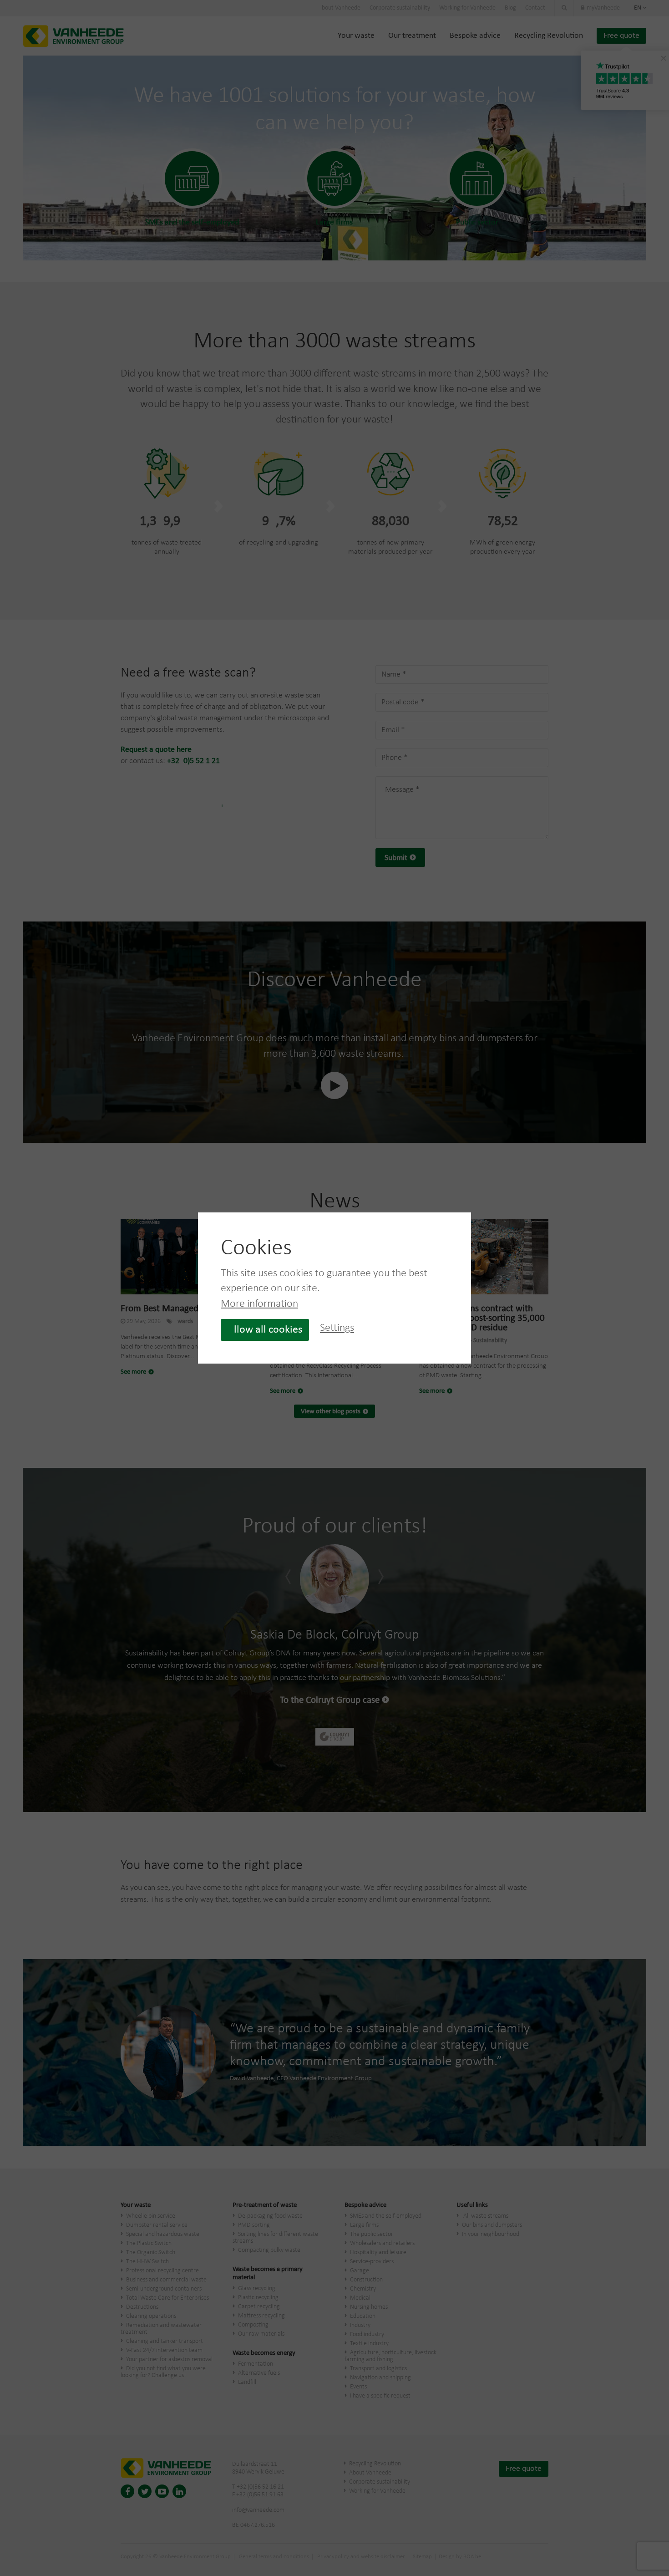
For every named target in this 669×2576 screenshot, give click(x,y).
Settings (337, 1329)
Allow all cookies (265, 1330)
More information (259, 1304)
